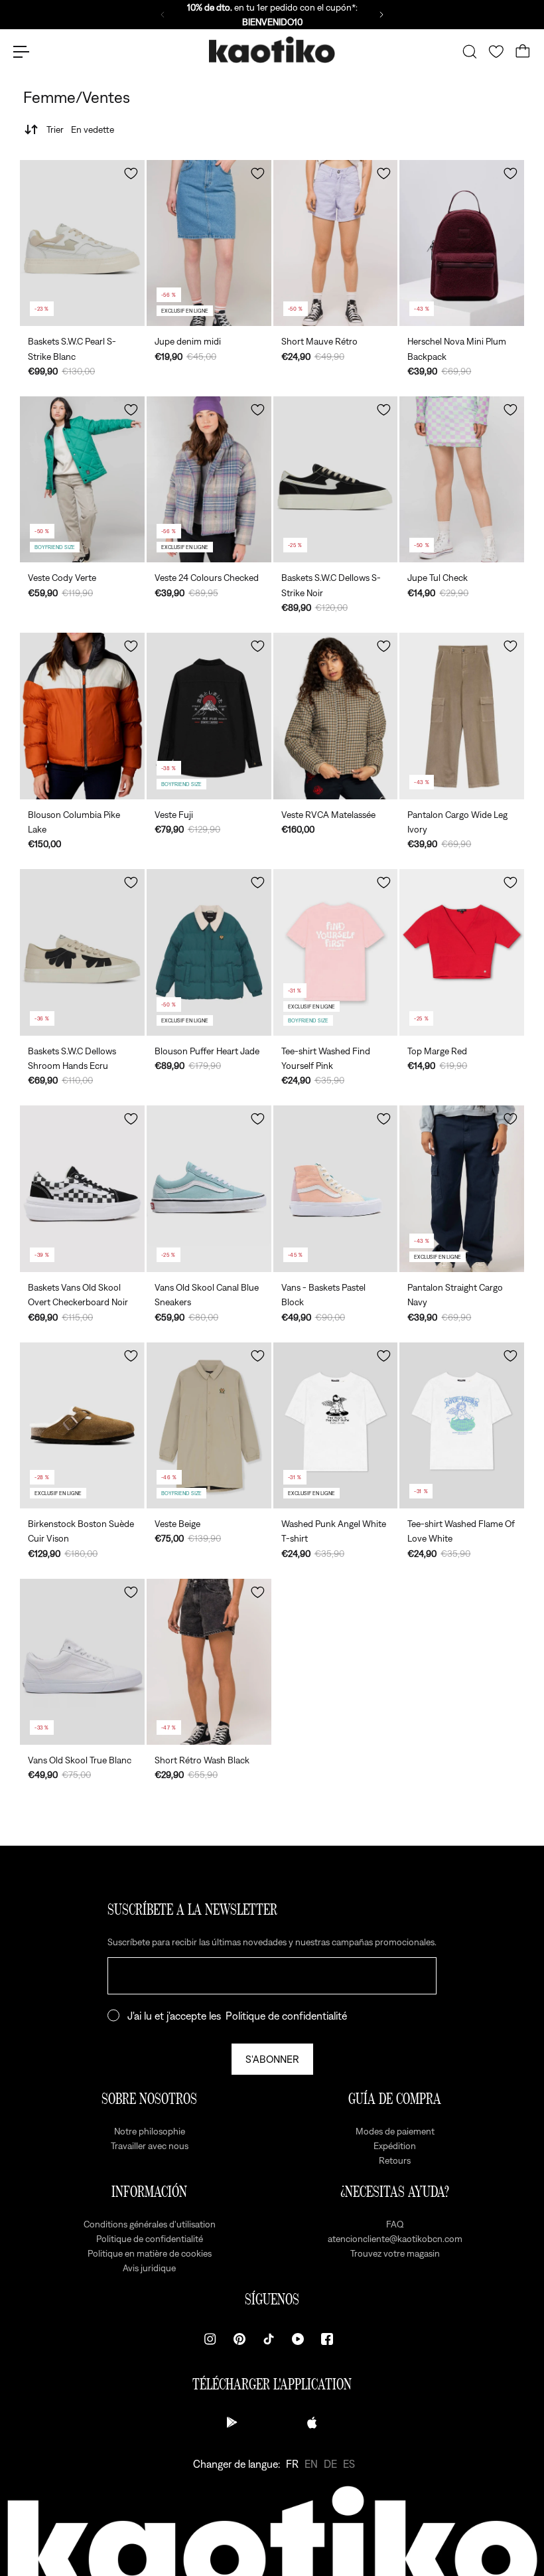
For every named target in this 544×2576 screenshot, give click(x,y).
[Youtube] (298, 2339)
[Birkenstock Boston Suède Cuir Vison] (82, 1425)
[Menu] (21, 52)
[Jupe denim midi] (209, 243)
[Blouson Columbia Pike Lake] (82, 716)
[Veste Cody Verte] (82, 479)
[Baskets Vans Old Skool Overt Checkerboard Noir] (82, 1188)
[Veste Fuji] (209, 716)
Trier (80, 129)
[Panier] (523, 52)
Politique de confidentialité (286, 2016)
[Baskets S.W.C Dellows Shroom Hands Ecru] (82, 952)
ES (349, 2464)
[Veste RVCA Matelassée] (336, 716)
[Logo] (272, 52)
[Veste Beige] (209, 1425)
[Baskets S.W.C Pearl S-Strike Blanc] (82, 243)
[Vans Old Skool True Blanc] (82, 1662)
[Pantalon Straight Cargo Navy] (462, 1188)
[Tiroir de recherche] (470, 52)
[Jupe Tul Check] (462, 479)
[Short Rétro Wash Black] (209, 1662)
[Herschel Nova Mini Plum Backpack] (462, 243)
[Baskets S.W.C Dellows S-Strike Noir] (336, 479)
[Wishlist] (496, 52)
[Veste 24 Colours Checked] (209, 479)
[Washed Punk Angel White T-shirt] (336, 1425)
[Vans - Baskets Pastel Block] (336, 1188)
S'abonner (272, 2059)
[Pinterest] (239, 2339)
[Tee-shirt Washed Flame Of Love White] (462, 1425)
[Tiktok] (269, 2339)
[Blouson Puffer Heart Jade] (209, 952)
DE (330, 2464)
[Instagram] (210, 2339)
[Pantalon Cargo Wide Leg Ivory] (462, 716)
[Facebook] (327, 2339)
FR (292, 2464)
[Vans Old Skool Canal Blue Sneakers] (209, 1188)
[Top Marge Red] (462, 952)
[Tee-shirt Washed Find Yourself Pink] (336, 952)
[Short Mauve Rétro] (336, 243)
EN (311, 2464)
